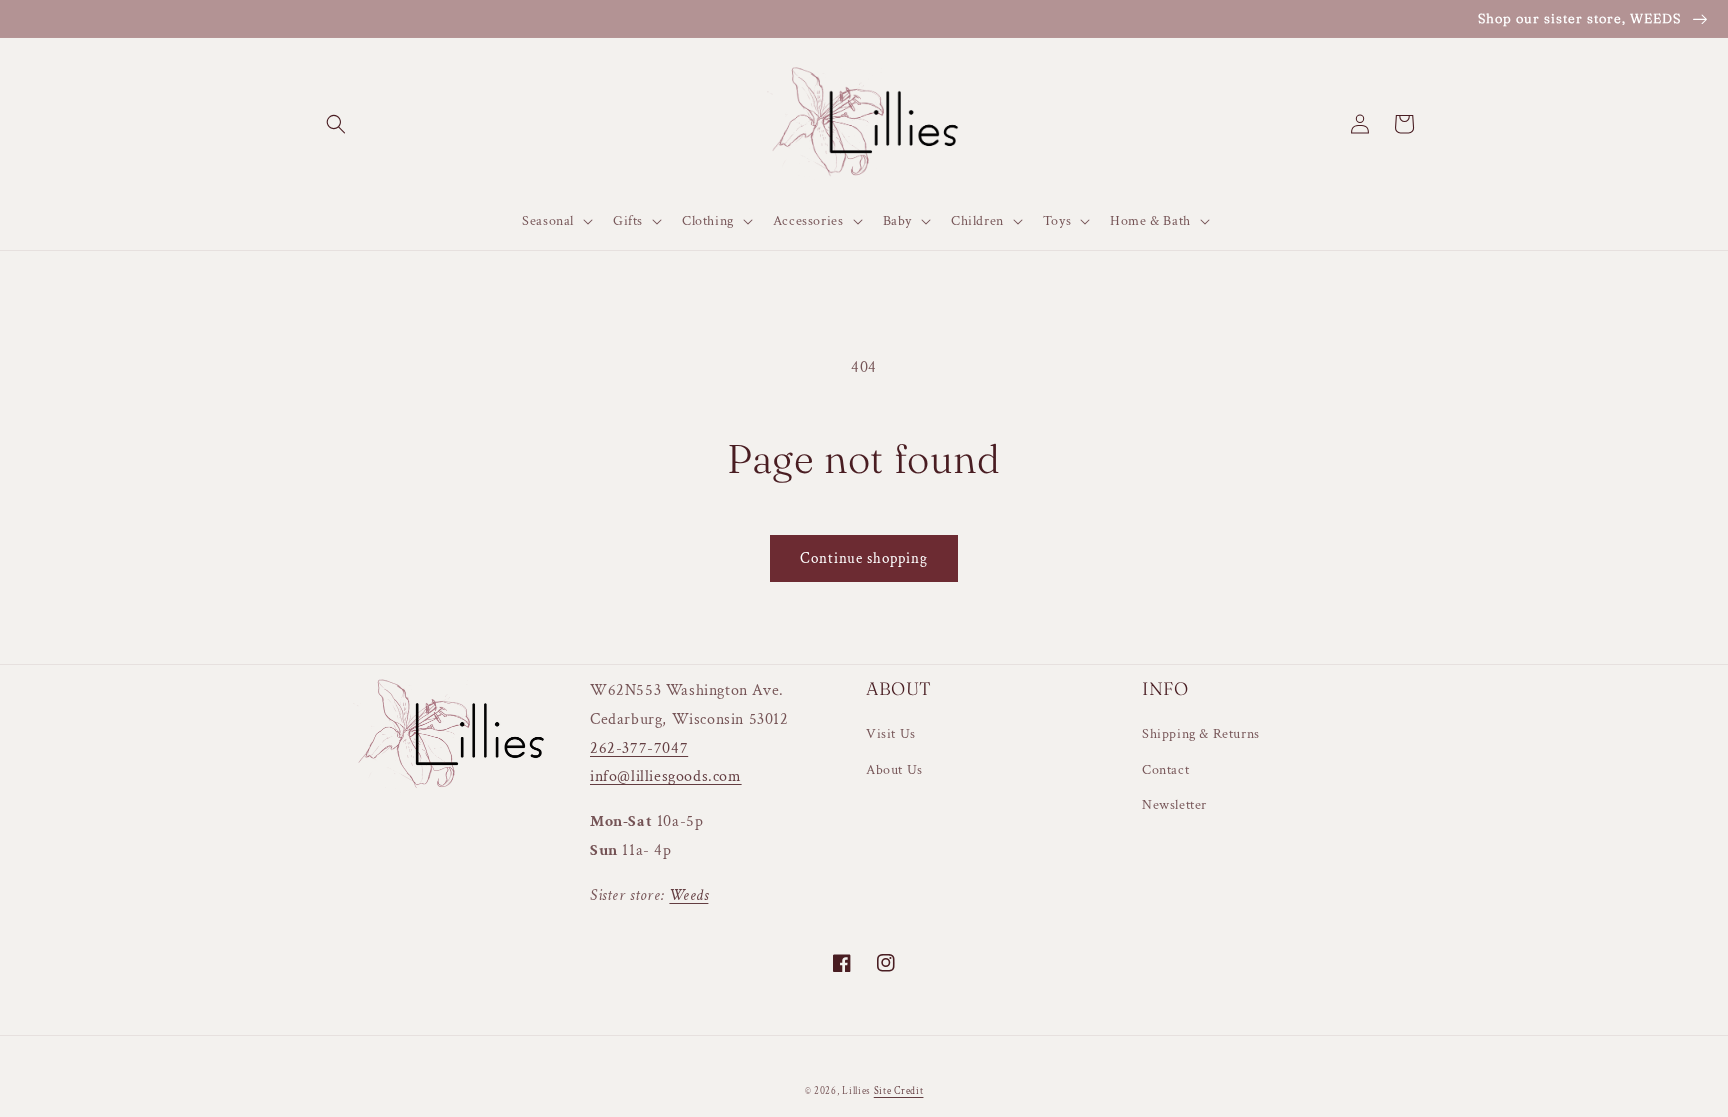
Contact (1165, 770)
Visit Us (891, 734)
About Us (894, 770)
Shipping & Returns (1201, 734)
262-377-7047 (639, 748)
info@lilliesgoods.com (666, 776)
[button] (336, 124)
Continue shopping (864, 558)
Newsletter (1174, 805)
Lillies (858, 1091)
